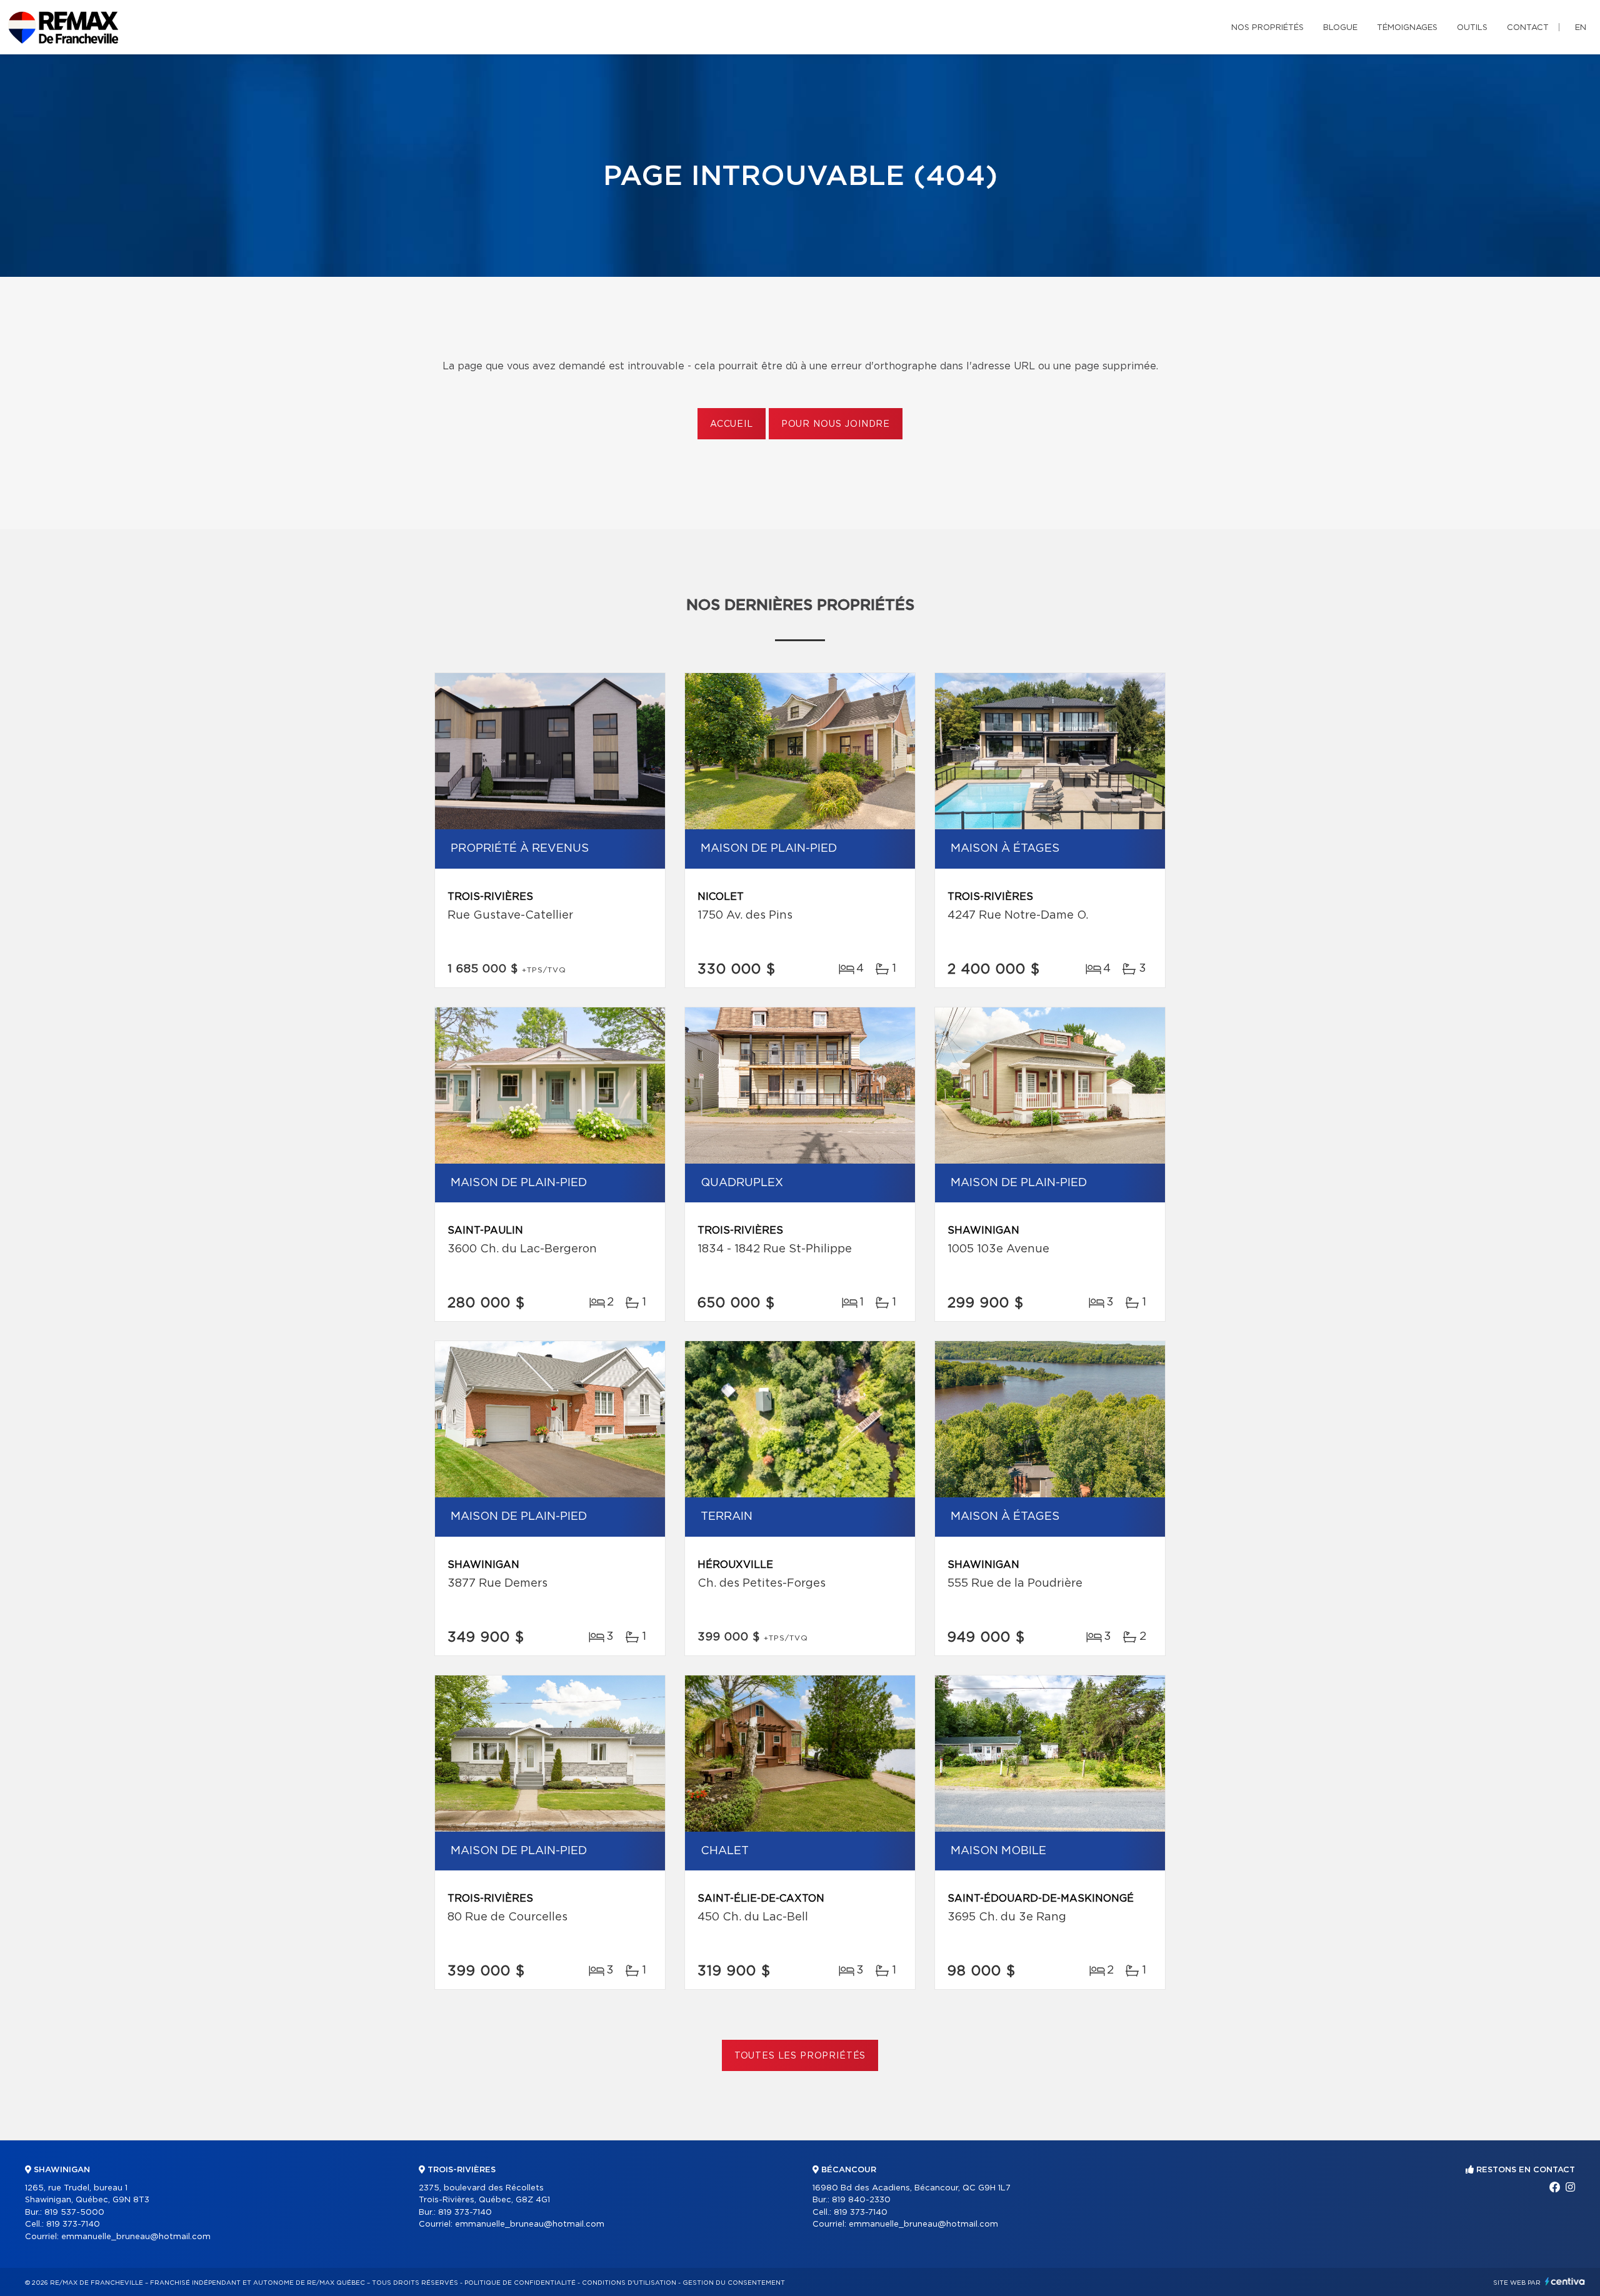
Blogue (1340, 28)
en (1581, 28)
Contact (1528, 28)
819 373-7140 (73, 2224)
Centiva (1565, 2281)
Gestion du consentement (734, 2283)
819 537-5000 (74, 2213)
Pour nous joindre (836, 424)
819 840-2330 (861, 2200)
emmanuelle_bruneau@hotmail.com (136, 2237)
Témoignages (1407, 28)
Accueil (732, 424)
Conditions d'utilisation (629, 2283)
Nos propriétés (1267, 28)
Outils (1472, 28)
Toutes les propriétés (800, 2056)
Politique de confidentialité (520, 2283)
